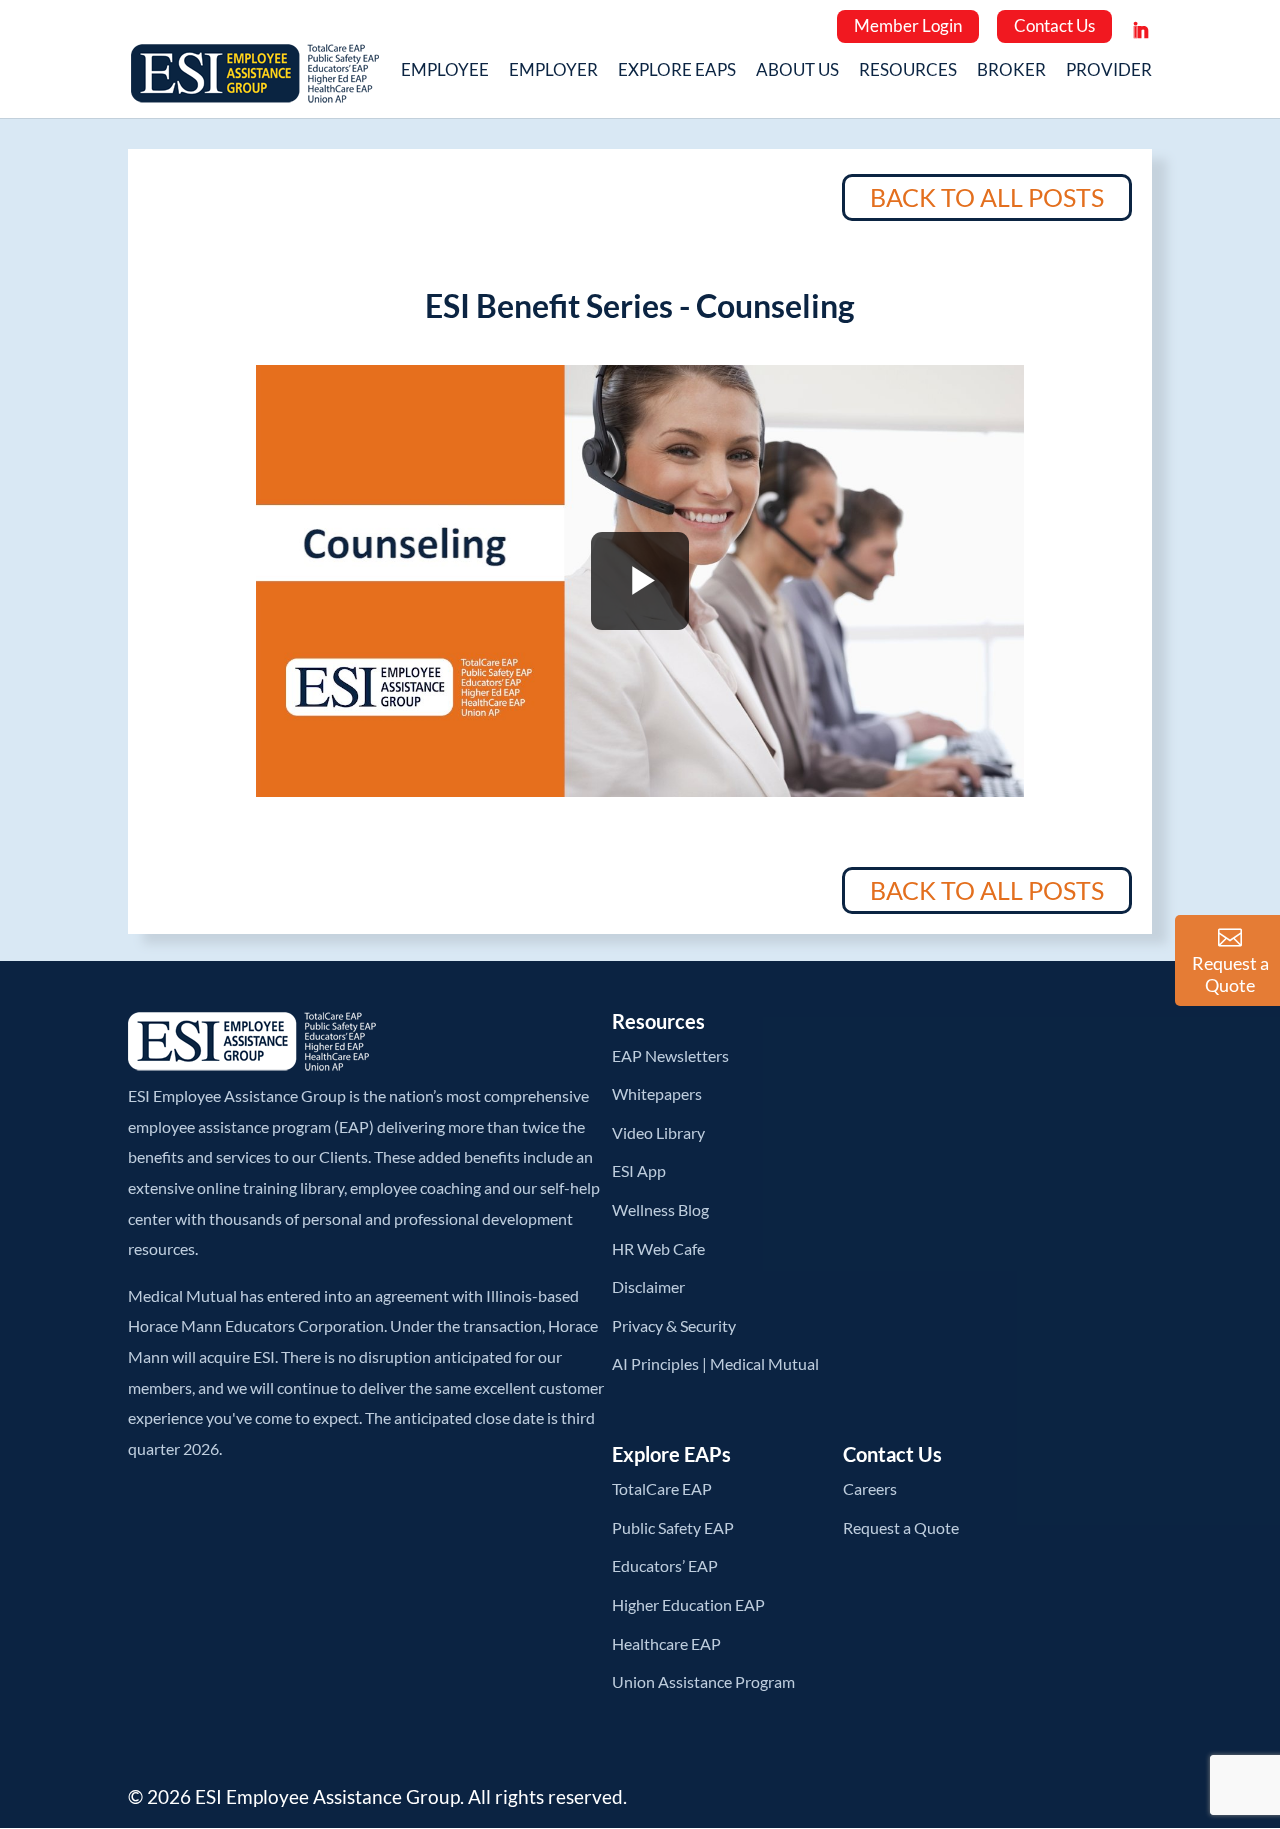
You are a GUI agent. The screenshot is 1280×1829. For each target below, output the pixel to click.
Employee (445, 72)
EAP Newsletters (670, 1055)
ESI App (639, 1170)
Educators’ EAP (665, 1565)
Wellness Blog (660, 1209)
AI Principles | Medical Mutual (715, 1363)
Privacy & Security (674, 1325)
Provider (1109, 72)
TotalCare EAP (662, 1488)
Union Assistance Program (703, 1681)
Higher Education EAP (688, 1604)
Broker (1011, 72)
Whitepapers (657, 1093)
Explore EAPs (677, 72)
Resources (908, 72)
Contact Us (1054, 25)
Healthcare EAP (666, 1643)
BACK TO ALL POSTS (987, 197)
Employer (553, 72)
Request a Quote (901, 1527)
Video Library (658, 1132)
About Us (797, 72)
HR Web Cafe (658, 1248)
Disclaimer (648, 1286)
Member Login (908, 25)
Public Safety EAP (673, 1527)
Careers (870, 1488)
